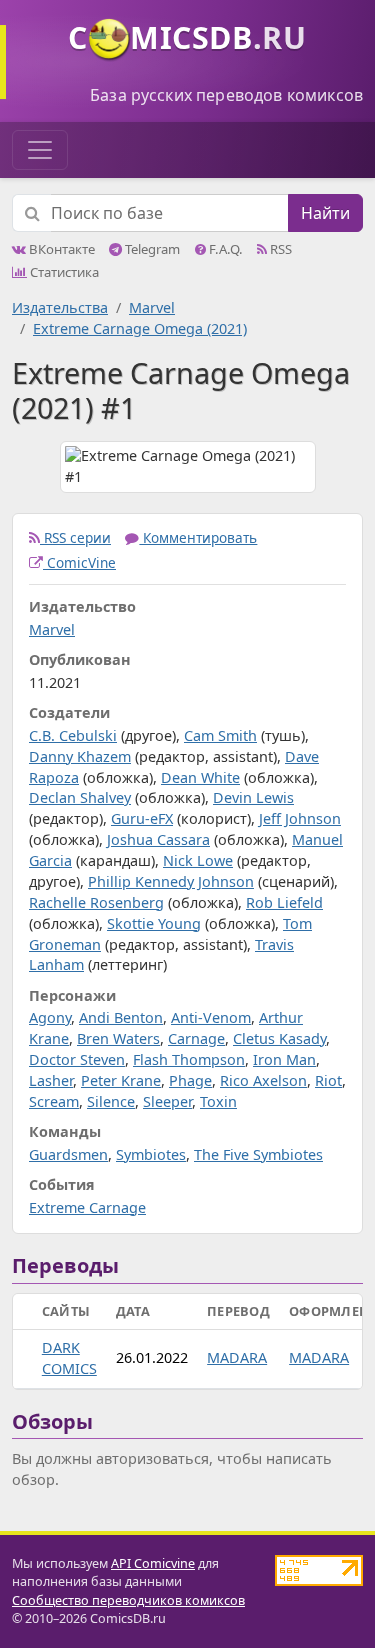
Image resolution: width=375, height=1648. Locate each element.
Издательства (60, 307)
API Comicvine (153, 1563)
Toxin (218, 1101)
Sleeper (167, 1101)
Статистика (63, 272)
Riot (328, 1080)
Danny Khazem (80, 756)
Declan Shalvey (80, 797)
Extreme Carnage (87, 1207)
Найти (325, 213)
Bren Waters (118, 1038)
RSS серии (75, 537)
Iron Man (284, 1059)
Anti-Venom (211, 1017)
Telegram (151, 249)
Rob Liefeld (284, 902)
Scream (54, 1101)
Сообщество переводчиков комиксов (128, 1600)
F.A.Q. (224, 249)
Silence (111, 1101)
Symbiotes (151, 1154)
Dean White (200, 777)
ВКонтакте (60, 249)
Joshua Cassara (158, 839)
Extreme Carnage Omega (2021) (140, 328)
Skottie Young (154, 923)
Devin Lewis (253, 797)
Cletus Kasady (279, 1038)
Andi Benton (121, 1017)
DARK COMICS (69, 1358)
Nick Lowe (198, 860)
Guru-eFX (142, 818)
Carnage (196, 1038)
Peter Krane (121, 1080)
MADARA (237, 1357)
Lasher (51, 1080)
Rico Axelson (263, 1080)
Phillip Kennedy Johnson (171, 881)
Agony (50, 1017)
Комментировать (198, 537)
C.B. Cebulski (73, 735)
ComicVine (79, 562)
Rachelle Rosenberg (96, 902)
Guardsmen (68, 1154)
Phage (190, 1080)
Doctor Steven (77, 1059)
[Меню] (40, 150)
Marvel (152, 307)
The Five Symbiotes (258, 1154)
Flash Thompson (189, 1059)
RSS (279, 249)
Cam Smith (220, 735)
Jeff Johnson (300, 818)
